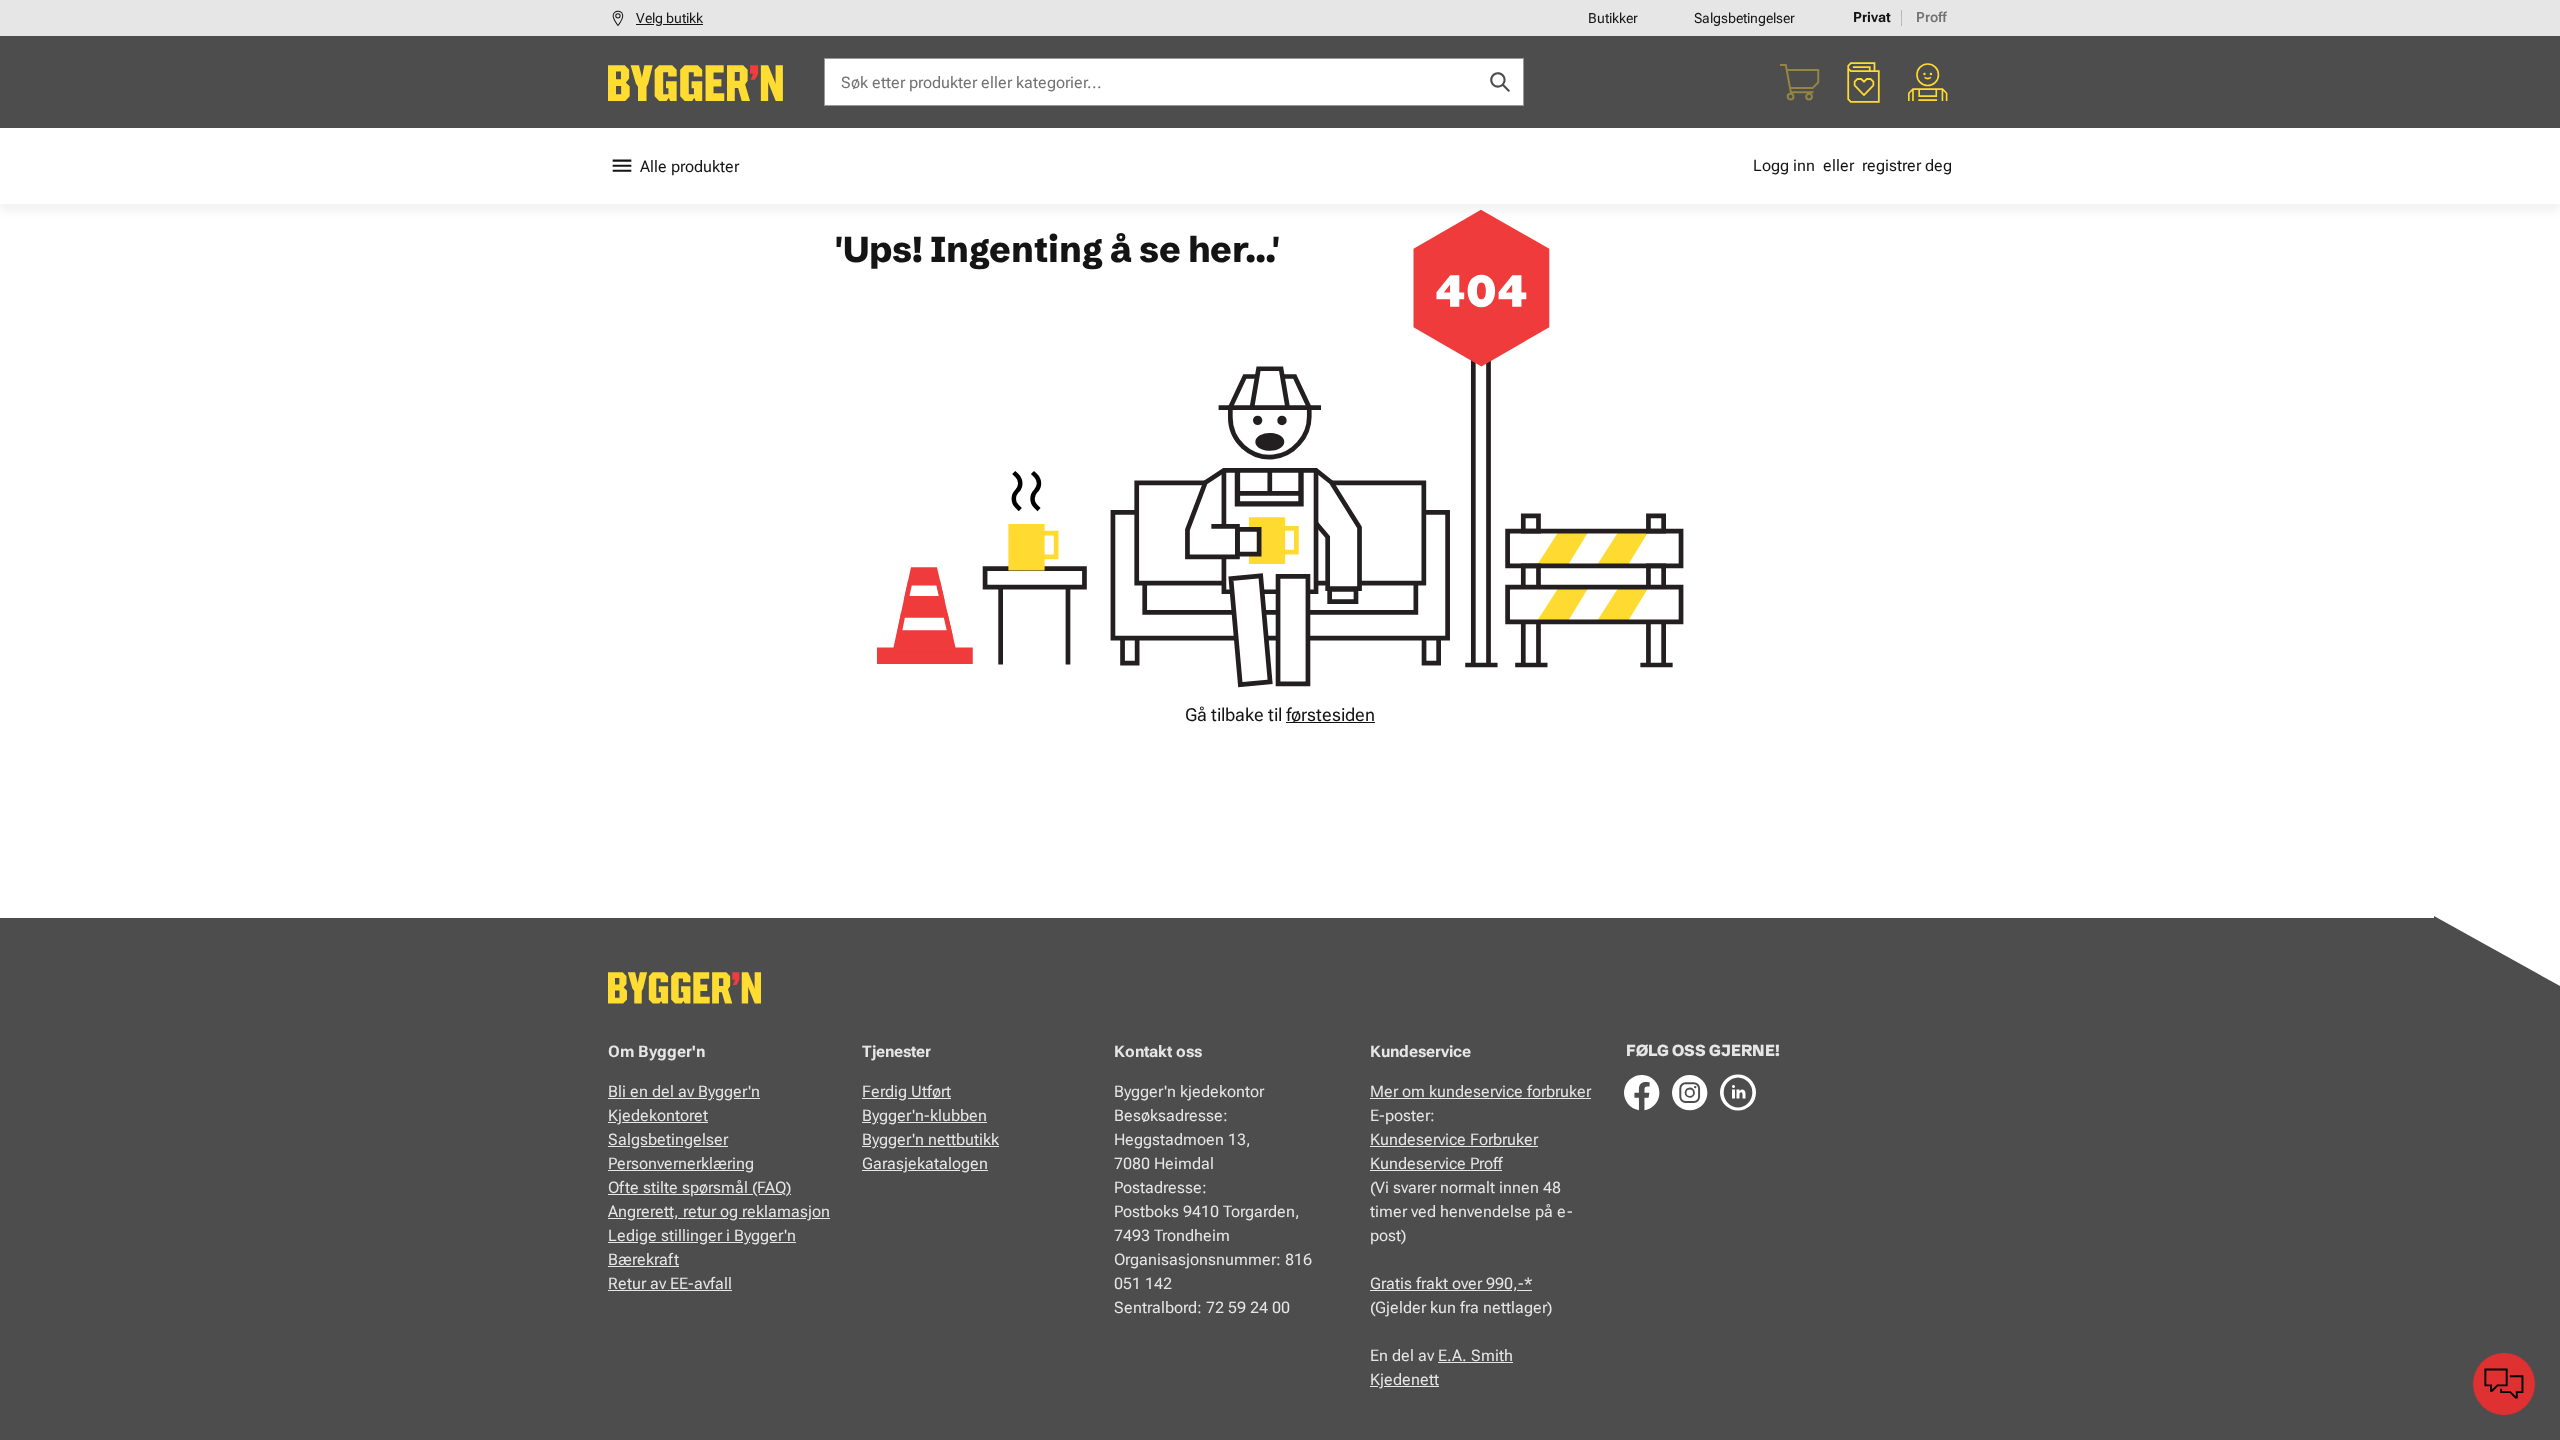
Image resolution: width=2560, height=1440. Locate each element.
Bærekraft (643, 1259)
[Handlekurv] (1800, 82)
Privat (1872, 17)
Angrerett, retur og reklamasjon (719, 1211)
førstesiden (1330, 714)
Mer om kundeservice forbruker (1480, 1091)
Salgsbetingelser (1744, 18)
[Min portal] (1928, 82)
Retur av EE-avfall (670, 1283)
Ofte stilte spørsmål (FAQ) (699, 1187)
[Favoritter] (1864, 82)
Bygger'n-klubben (924, 1115)
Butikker (1613, 18)
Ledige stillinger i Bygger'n (702, 1235)
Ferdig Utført (906, 1091)
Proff (1931, 17)
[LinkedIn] (1738, 1092)
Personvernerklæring (681, 1163)
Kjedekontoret (658, 1115)
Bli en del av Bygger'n (684, 1091)
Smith (1492, 1355)
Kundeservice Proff (1436, 1163)
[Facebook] (1642, 1092)
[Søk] (1500, 82)
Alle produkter (689, 166)
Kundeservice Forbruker (1454, 1139)
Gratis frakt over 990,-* (1451, 1283)
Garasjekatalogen (925, 1163)
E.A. (1454, 1355)
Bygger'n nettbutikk (930, 1139)
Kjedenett (1404, 1379)
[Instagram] (1690, 1092)
